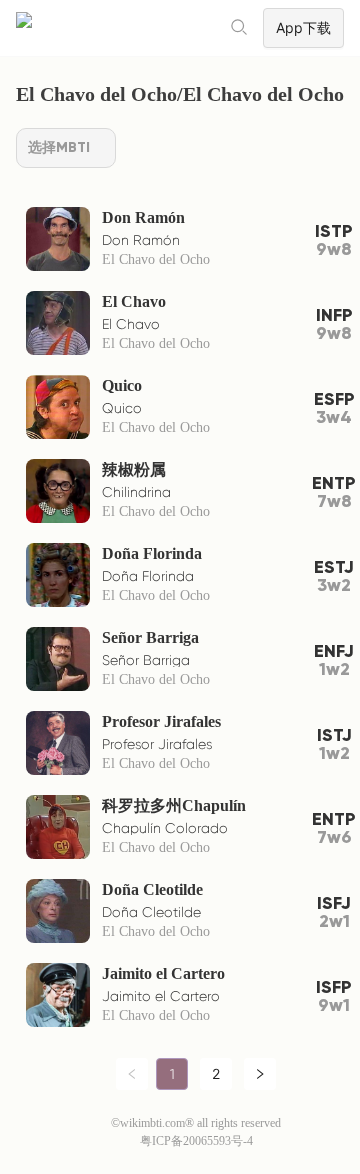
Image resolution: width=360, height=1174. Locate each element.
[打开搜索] (240, 28)
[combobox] (66, 148)
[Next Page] (260, 1074)
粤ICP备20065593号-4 (196, 1141)
